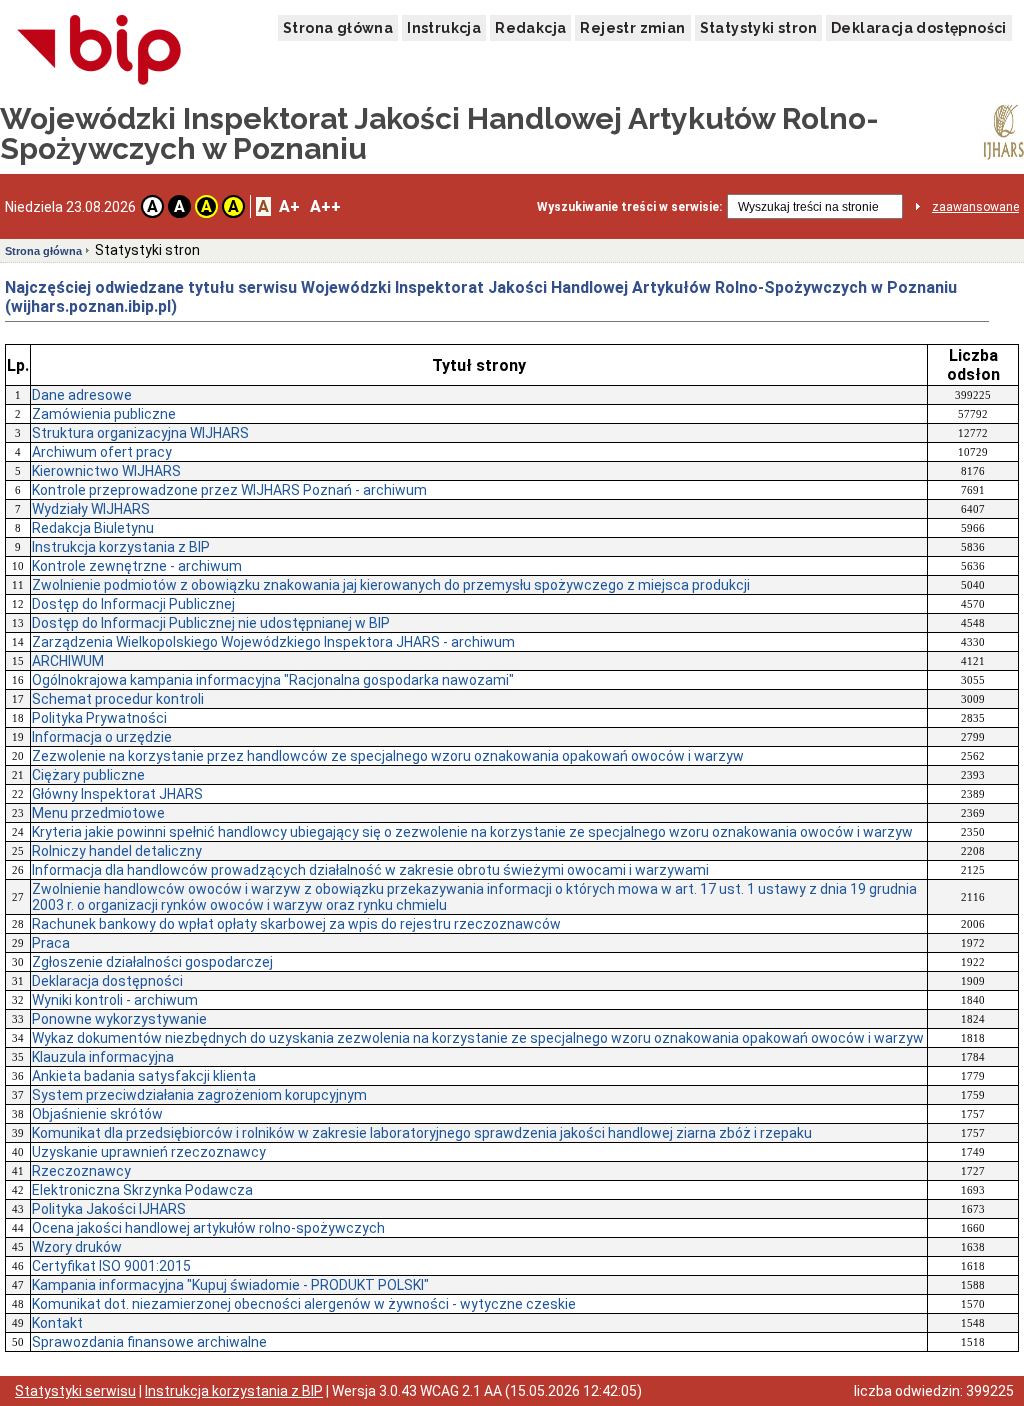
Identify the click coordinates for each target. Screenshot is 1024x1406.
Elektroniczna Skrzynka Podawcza (142, 1190)
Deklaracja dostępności (919, 28)
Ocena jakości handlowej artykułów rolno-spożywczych (208, 1228)
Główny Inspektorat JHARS (117, 794)
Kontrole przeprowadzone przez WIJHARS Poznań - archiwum (229, 490)
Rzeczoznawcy (81, 1171)
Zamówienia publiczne (104, 414)
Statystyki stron (758, 28)
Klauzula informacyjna (103, 1057)
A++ (325, 206)
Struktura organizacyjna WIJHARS (140, 433)
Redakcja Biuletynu (93, 528)
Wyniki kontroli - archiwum (115, 1000)
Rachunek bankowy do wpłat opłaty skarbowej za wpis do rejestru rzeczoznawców (296, 924)
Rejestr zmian (632, 28)
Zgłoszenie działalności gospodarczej (152, 962)
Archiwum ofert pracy (102, 452)
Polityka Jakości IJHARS (109, 1209)
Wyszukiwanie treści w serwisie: (629, 207)
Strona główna (338, 28)
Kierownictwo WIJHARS (106, 471)
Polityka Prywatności (99, 718)
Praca (51, 943)
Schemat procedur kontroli (118, 699)
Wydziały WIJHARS (91, 509)
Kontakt (57, 1323)
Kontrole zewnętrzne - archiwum (137, 566)
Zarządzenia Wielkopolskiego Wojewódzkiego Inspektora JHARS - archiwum (273, 642)
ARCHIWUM (68, 661)
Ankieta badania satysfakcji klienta (144, 1076)
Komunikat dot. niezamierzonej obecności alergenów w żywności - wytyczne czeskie (304, 1304)
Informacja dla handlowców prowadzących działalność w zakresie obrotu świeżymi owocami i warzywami (370, 870)
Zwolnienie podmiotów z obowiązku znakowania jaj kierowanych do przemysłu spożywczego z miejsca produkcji (391, 585)
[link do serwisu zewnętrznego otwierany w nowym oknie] (99, 51)
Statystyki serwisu (75, 1391)
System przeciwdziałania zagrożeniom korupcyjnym (199, 1095)
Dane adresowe (82, 395)
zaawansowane (975, 207)
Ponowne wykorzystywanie (119, 1019)
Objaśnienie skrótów (97, 1114)
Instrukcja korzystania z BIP (121, 547)
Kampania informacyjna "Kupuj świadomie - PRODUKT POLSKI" (230, 1285)
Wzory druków (77, 1247)
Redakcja (530, 28)
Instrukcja (444, 28)
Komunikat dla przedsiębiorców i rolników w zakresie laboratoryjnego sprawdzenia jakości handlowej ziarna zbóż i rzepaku (422, 1133)
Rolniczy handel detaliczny (117, 851)
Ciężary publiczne (88, 775)
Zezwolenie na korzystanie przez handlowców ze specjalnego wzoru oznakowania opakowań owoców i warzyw (388, 756)
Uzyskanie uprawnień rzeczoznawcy (149, 1152)
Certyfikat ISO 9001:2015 (111, 1266)
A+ (289, 206)
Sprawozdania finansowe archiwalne (149, 1342)
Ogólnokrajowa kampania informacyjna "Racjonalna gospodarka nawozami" (273, 680)
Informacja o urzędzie (102, 737)
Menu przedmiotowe (98, 813)
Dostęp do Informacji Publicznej (133, 604)
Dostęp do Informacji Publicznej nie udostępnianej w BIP (211, 623)
